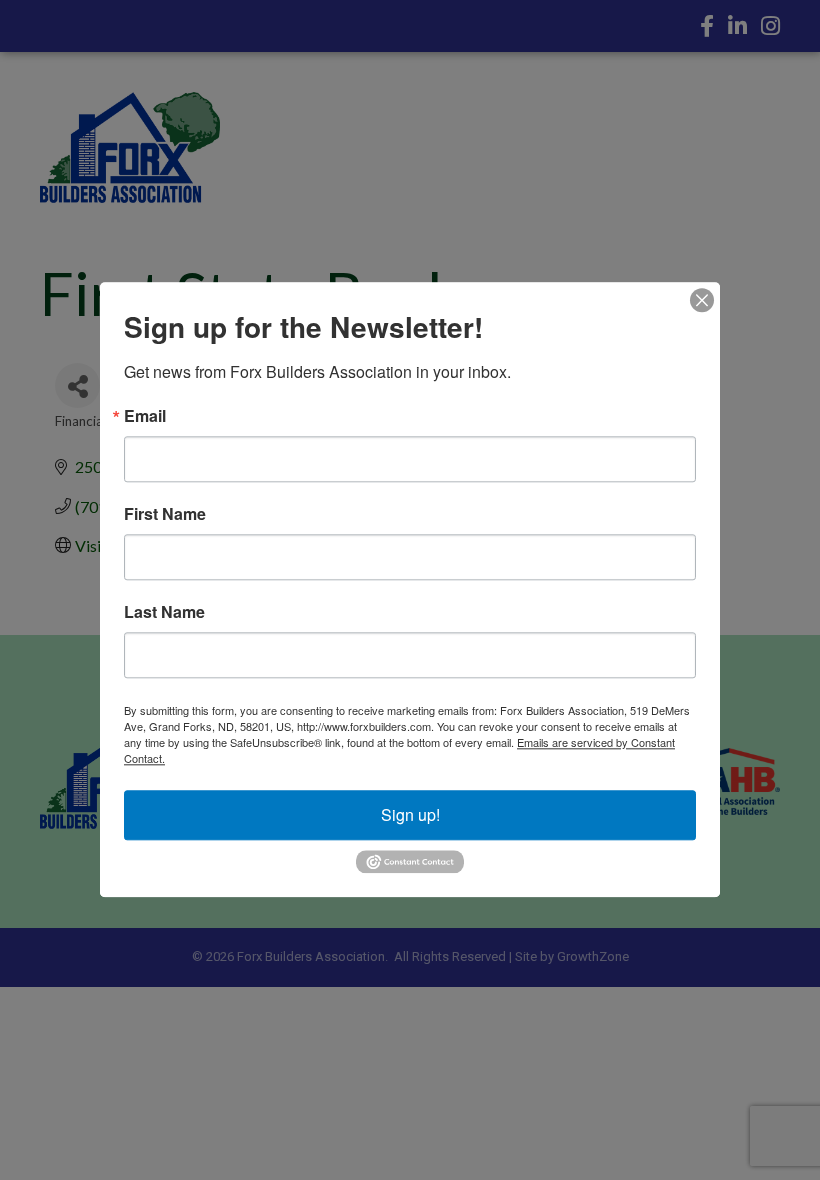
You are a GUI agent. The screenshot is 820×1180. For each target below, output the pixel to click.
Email (145, 416)
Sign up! (410, 814)
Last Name (164, 612)
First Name (165, 514)
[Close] (702, 300)
